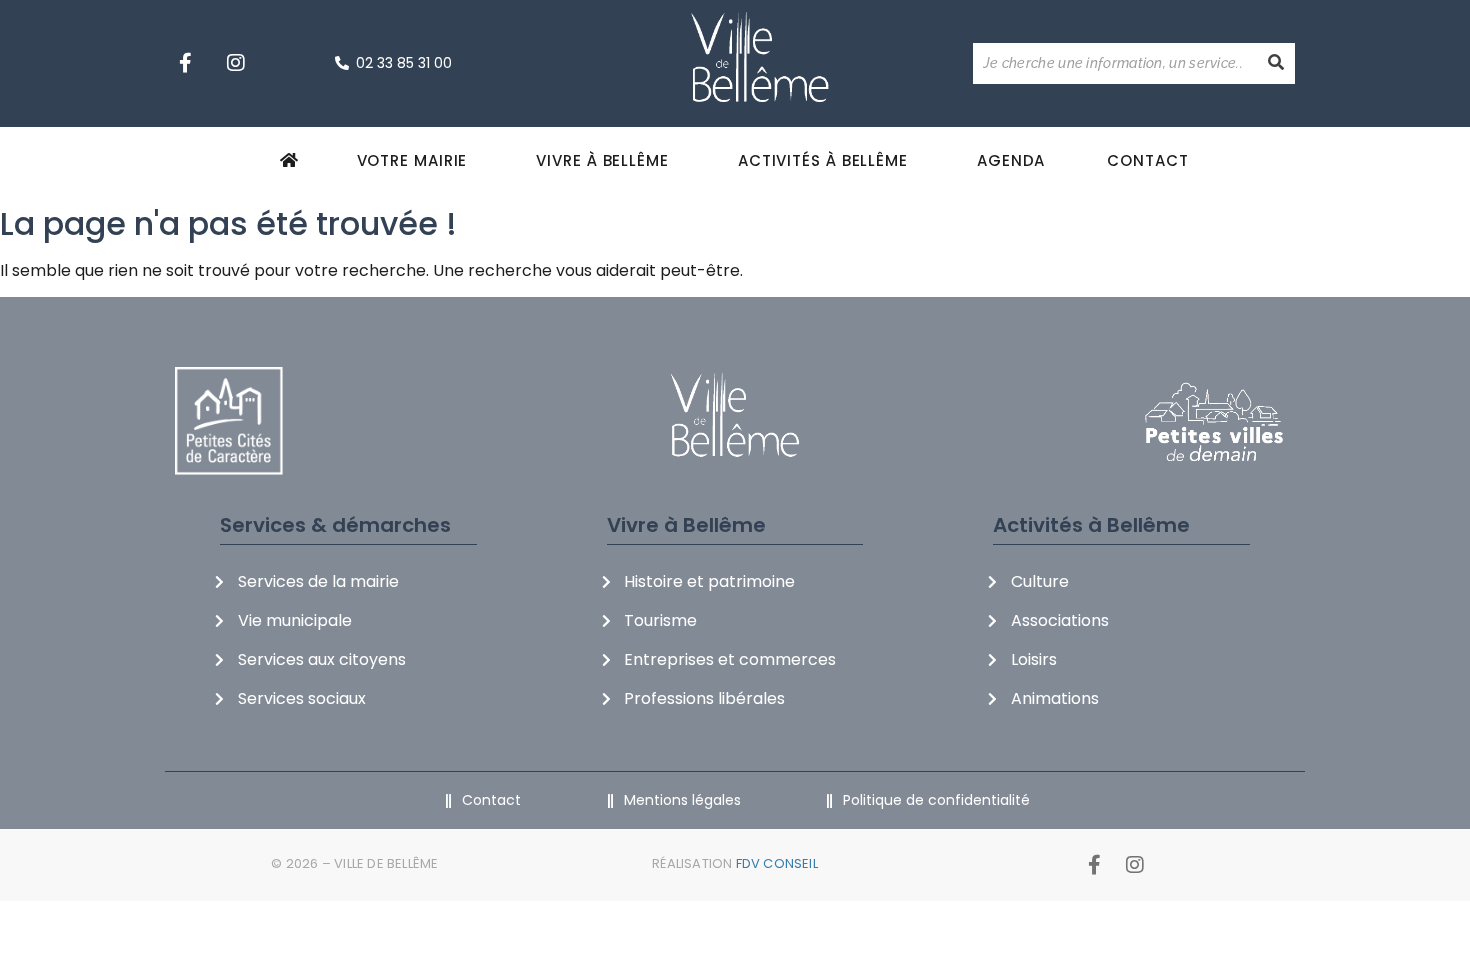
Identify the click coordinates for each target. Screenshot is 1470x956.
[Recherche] (1276, 63)
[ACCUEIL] (292, 160)
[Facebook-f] (185, 63)
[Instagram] (236, 63)
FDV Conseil (777, 863)
